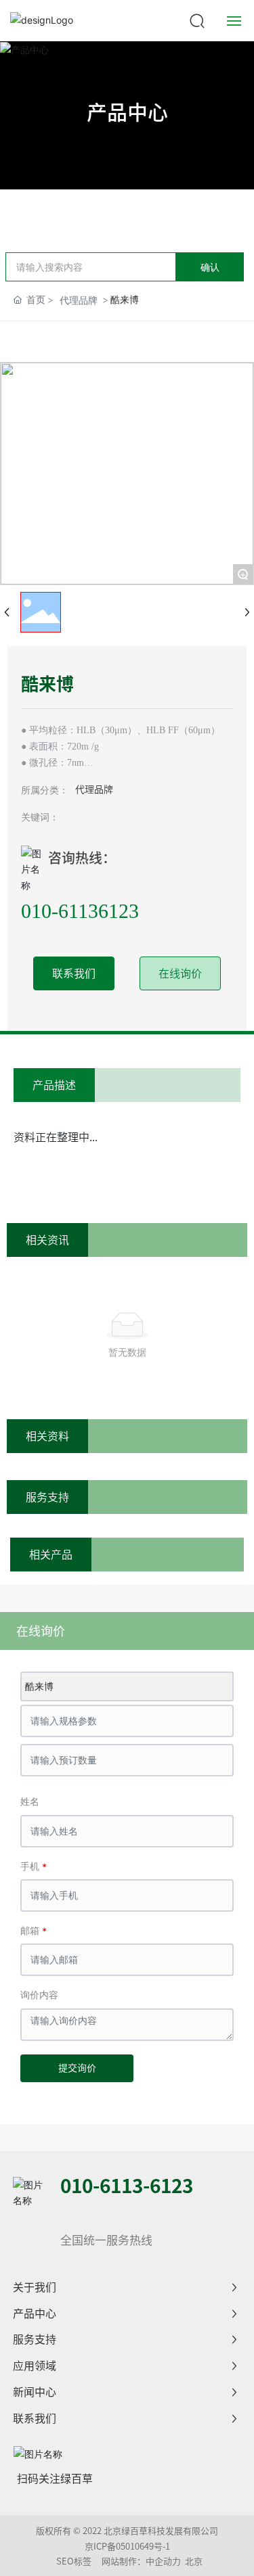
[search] (197, 19)
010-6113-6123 (127, 2186)
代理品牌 (79, 300)
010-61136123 (80, 911)
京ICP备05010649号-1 (127, 2547)
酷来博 (39, 1686)
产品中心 (127, 112)
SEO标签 (74, 2561)
